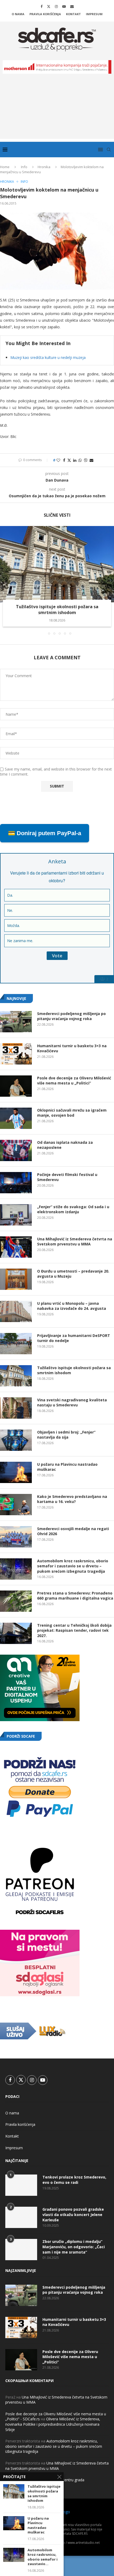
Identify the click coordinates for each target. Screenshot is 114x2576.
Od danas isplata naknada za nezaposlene (65, 1145)
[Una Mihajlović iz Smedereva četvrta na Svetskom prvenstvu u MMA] (16, 1247)
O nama (18, 14)
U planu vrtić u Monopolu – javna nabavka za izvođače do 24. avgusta (72, 1306)
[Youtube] (64, 6)
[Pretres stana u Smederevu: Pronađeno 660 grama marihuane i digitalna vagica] (16, 1601)
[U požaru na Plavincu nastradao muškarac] (16, 1472)
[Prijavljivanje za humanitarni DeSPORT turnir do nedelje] (16, 1344)
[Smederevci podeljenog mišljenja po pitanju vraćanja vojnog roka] (16, 1022)
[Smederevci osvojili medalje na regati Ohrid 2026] (16, 1537)
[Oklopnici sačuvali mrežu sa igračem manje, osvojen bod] (16, 1118)
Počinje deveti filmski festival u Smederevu (67, 1177)
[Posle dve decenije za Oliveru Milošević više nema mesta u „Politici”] (16, 1086)
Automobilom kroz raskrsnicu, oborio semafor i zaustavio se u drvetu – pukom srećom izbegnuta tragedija (73, 1566)
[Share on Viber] (86, 460)
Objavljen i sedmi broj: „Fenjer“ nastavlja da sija (66, 1435)
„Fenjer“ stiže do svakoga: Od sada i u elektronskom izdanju (73, 1209)
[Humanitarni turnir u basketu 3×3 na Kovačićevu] (16, 1054)
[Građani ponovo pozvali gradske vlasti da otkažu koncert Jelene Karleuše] (21, 2217)
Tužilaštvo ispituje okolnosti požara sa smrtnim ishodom (57, 610)
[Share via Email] (91, 460)
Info (24, 167)
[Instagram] (56, 6)
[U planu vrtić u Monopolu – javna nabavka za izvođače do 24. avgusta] (16, 1311)
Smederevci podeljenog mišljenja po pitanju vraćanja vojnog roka (71, 1016)
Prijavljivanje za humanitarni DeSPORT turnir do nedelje (74, 1338)
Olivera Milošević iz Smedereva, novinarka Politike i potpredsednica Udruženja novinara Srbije (53, 2424)
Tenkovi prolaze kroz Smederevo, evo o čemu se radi (74, 2180)
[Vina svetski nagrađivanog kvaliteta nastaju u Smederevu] (16, 1408)
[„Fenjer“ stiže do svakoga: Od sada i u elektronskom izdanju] (16, 1215)
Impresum (94, 14)
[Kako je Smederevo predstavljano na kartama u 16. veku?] (16, 1505)
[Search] (109, 150)
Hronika (44, 167)
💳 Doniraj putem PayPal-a (45, 833)
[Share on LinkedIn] (75, 460)
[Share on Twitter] (69, 460)
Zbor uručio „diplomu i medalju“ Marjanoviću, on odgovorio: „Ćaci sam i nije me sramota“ (74, 2247)
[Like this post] (58, 460)
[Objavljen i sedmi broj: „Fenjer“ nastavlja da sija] (16, 1440)
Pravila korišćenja (45, 14)
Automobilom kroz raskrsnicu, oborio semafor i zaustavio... (43, 2557)
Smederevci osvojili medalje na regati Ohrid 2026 (73, 1531)
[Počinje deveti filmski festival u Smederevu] (16, 1183)
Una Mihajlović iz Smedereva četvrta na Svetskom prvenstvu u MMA (75, 1242)
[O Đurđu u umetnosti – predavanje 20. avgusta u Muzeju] (16, 1279)
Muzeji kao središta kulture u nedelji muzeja (48, 357)
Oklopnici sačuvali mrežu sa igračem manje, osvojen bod (72, 1113)
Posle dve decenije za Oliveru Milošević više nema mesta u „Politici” (74, 1081)
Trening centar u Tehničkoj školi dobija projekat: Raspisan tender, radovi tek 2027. (74, 1630)
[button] (5, 580)
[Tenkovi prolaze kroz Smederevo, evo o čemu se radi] (21, 2185)
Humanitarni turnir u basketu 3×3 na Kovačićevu (72, 1048)
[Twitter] (49, 6)
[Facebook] (41, 6)
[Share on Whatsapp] (80, 460)
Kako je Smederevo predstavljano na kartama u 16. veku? (72, 1499)
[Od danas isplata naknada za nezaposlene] (16, 1150)
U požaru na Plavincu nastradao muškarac (67, 1467)
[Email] (72, 6)
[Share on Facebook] (64, 460)
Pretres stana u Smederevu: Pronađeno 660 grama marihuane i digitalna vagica (75, 1596)
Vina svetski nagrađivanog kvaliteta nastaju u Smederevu (72, 1403)
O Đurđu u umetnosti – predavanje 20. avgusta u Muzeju (73, 1274)
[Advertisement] (57, 110)
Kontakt (73, 14)
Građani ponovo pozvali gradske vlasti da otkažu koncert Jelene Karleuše (73, 2214)
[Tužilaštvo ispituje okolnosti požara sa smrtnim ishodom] (57, 564)
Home (5, 167)
